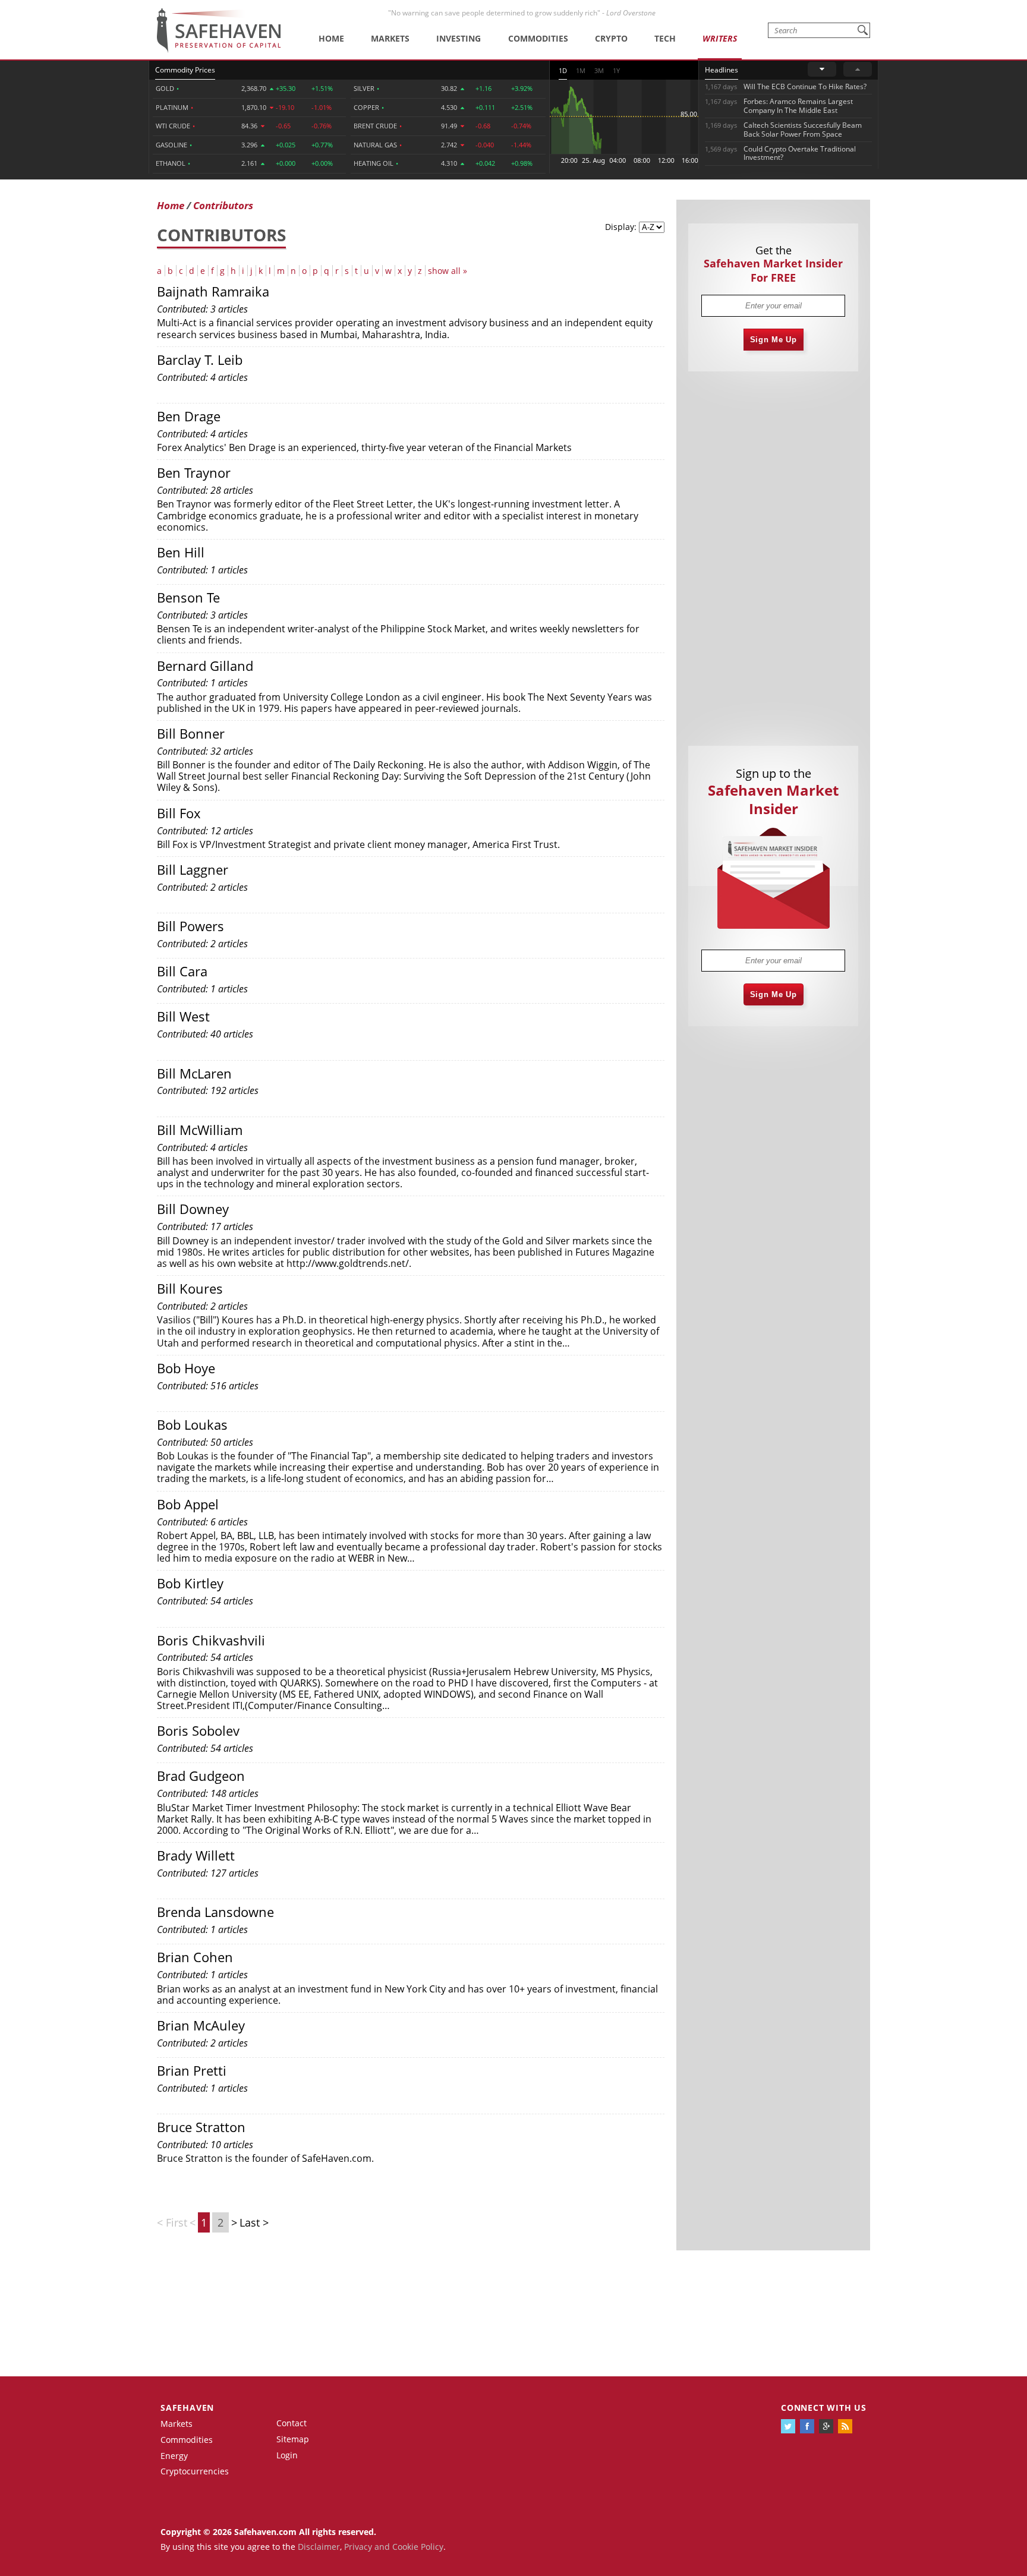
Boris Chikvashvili (211, 1640)
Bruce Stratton (201, 2127)
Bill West (183, 1016)
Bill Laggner (193, 869)
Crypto (611, 38)
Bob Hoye (186, 1368)
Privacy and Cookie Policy (394, 2547)
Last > (254, 2222)
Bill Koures (190, 1288)
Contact (292, 2423)
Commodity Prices (185, 70)
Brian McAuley (201, 2025)
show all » (448, 271)
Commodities (538, 38)
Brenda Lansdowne (215, 1912)
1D (563, 70)
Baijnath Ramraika (213, 291)
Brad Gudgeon (201, 1776)
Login (287, 2455)
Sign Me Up (774, 340)
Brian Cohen (195, 1957)
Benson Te (188, 597)
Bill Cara (182, 971)
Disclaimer (319, 2547)
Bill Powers (190, 926)
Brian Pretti (192, 2070)
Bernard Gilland (205, 666)
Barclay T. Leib (200, 360)
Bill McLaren (194, 1073)
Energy (174, 2456)
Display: (621, 227)
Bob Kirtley (190, 1583)
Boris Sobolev (198, 1730)
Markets (390, 38)
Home (331, 38)
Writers (720, 38)
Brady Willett (196, 1855)
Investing (459, 38)
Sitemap (293, 2439)
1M (581, 70)
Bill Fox (179, 813)
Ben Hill (181, 552)
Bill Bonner (191, 733)
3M (599, 70)
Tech (665, 38)
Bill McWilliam (200, 1130)
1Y (616, 70)
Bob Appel (188, 1504)
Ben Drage (189, 416)
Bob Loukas (192, 1424)
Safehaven (187, 2408)
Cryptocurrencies (195, 2471)
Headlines (722, 70)
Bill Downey (193, 1209)
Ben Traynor (194, 472)
